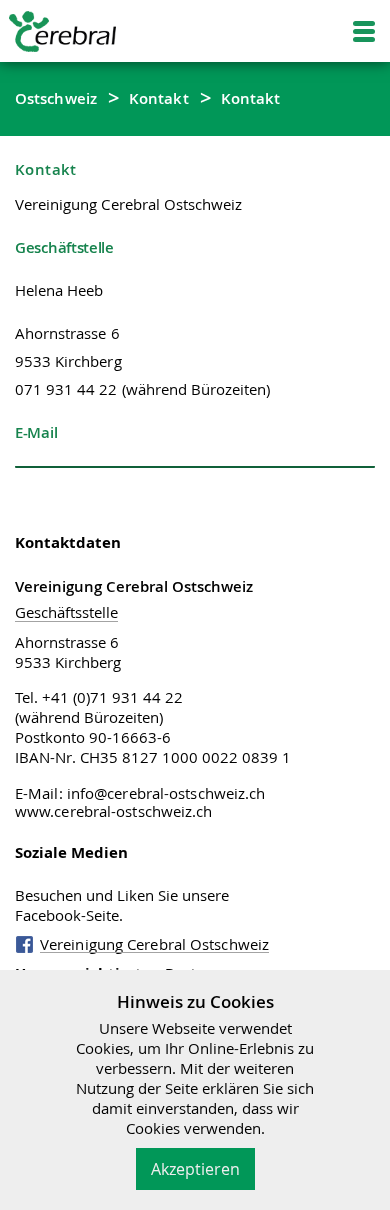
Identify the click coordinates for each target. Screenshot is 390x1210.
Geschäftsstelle (66, 612)
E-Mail (36, 432)
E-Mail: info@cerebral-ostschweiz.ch (140, 793)
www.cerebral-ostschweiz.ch (114, 811)
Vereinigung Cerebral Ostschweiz (154, 944)
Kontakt (159, 98)
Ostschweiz (56, 98)
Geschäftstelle (64, 247)
